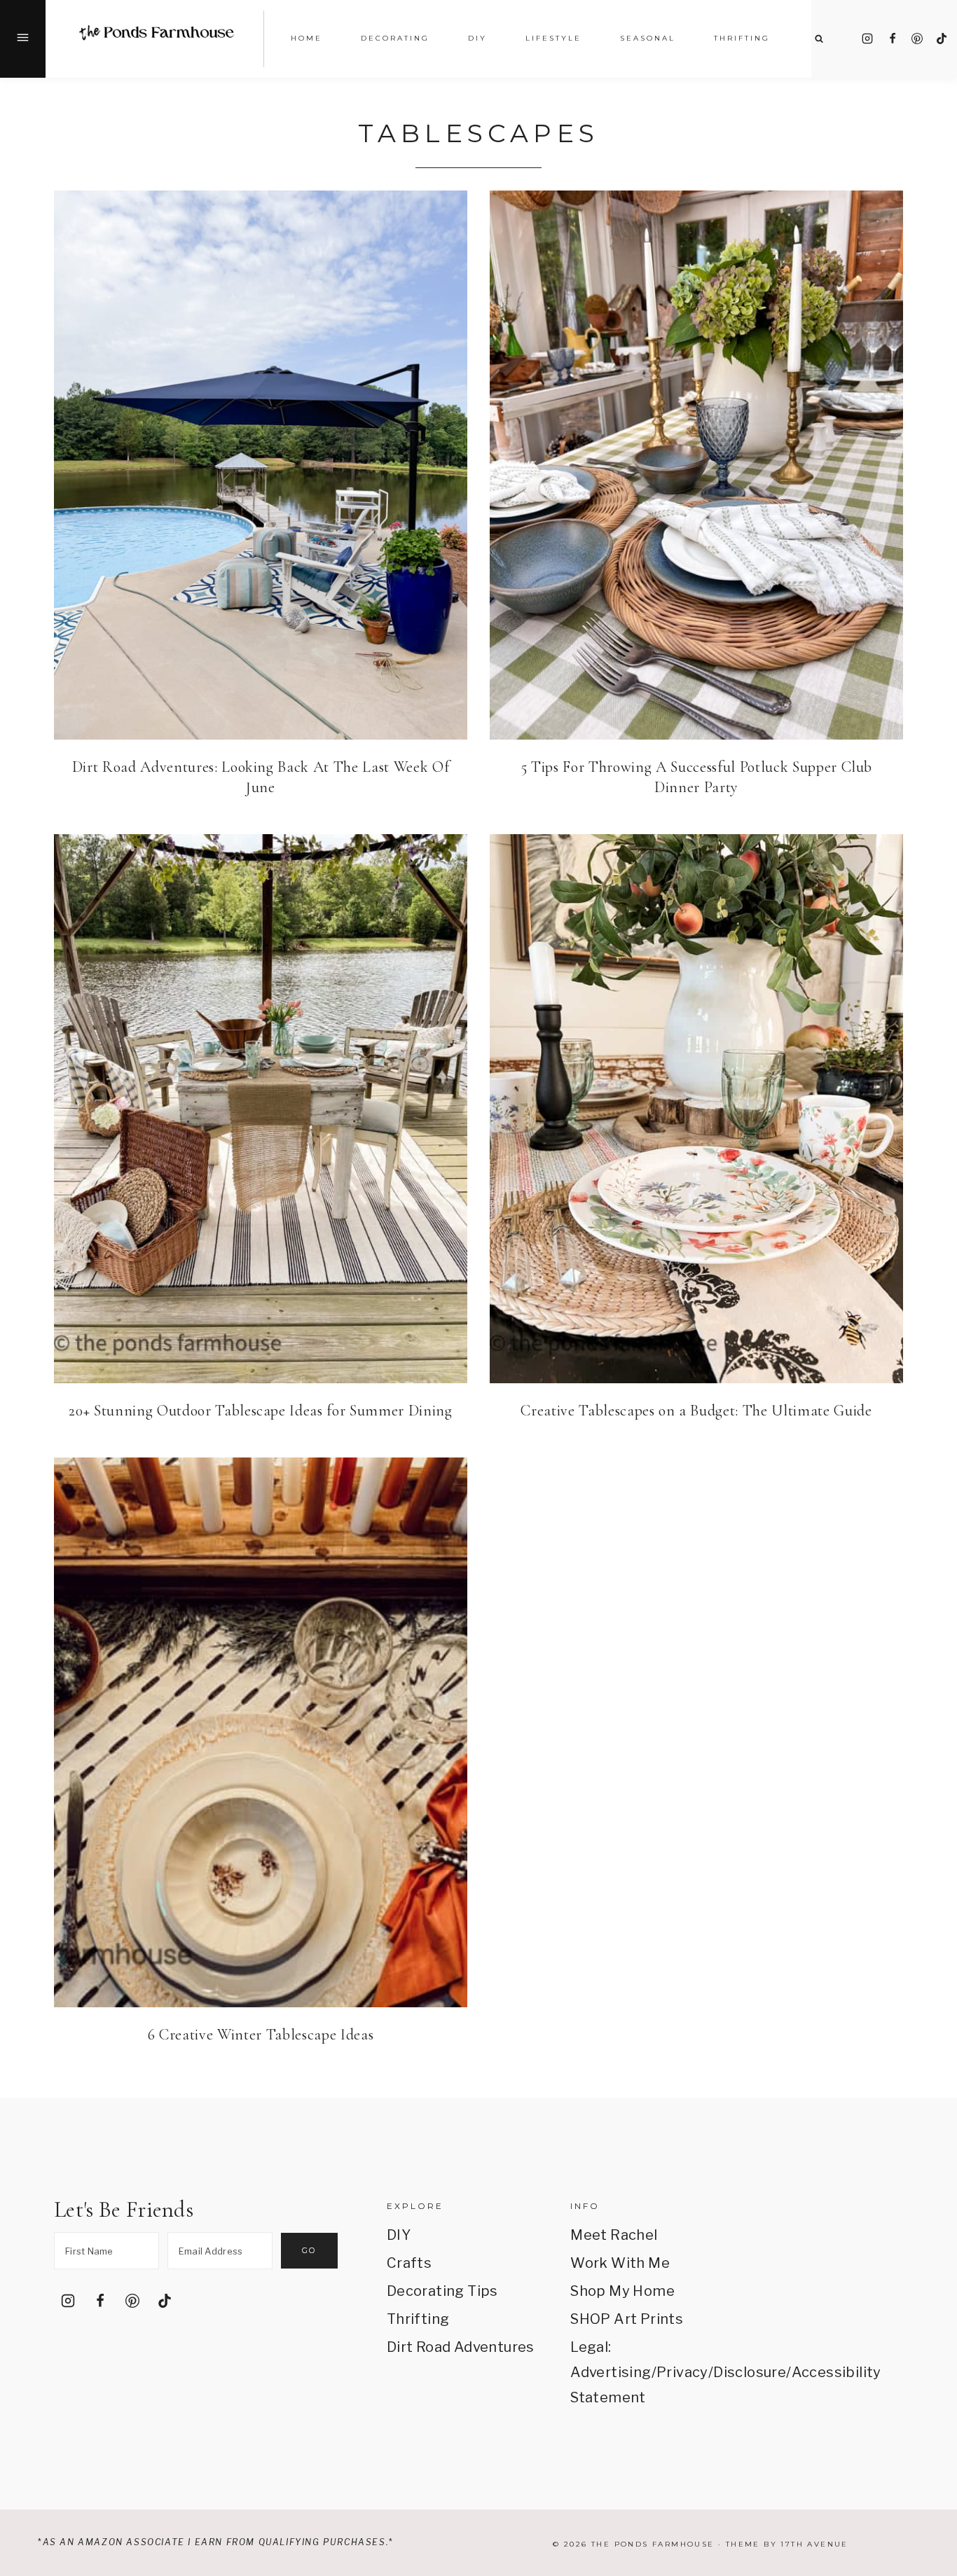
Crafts (409, 2263)
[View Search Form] (819, 39)
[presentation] (261, 465)
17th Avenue (814, 2544)
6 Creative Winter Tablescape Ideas (261, 2035)
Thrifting (418, 2319)
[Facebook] (893, 39)
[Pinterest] (917, 39)
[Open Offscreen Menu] (23, 39)
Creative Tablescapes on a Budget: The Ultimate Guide (696, 1411)
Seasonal (648, 38)
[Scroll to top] (927, 2401)
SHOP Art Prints (627, 2319)
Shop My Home (622, 2291)
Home (307, 38)
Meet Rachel (614, 2235)
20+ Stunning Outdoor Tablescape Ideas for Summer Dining (260, 1411)
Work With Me (620, 2263)
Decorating (395, 38)
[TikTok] (942, 39)
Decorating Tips (442, 2291)
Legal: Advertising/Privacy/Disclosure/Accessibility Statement (645, 2372)
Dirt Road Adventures (461, 2347)
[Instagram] (867, 39)
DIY (399, 2235)
